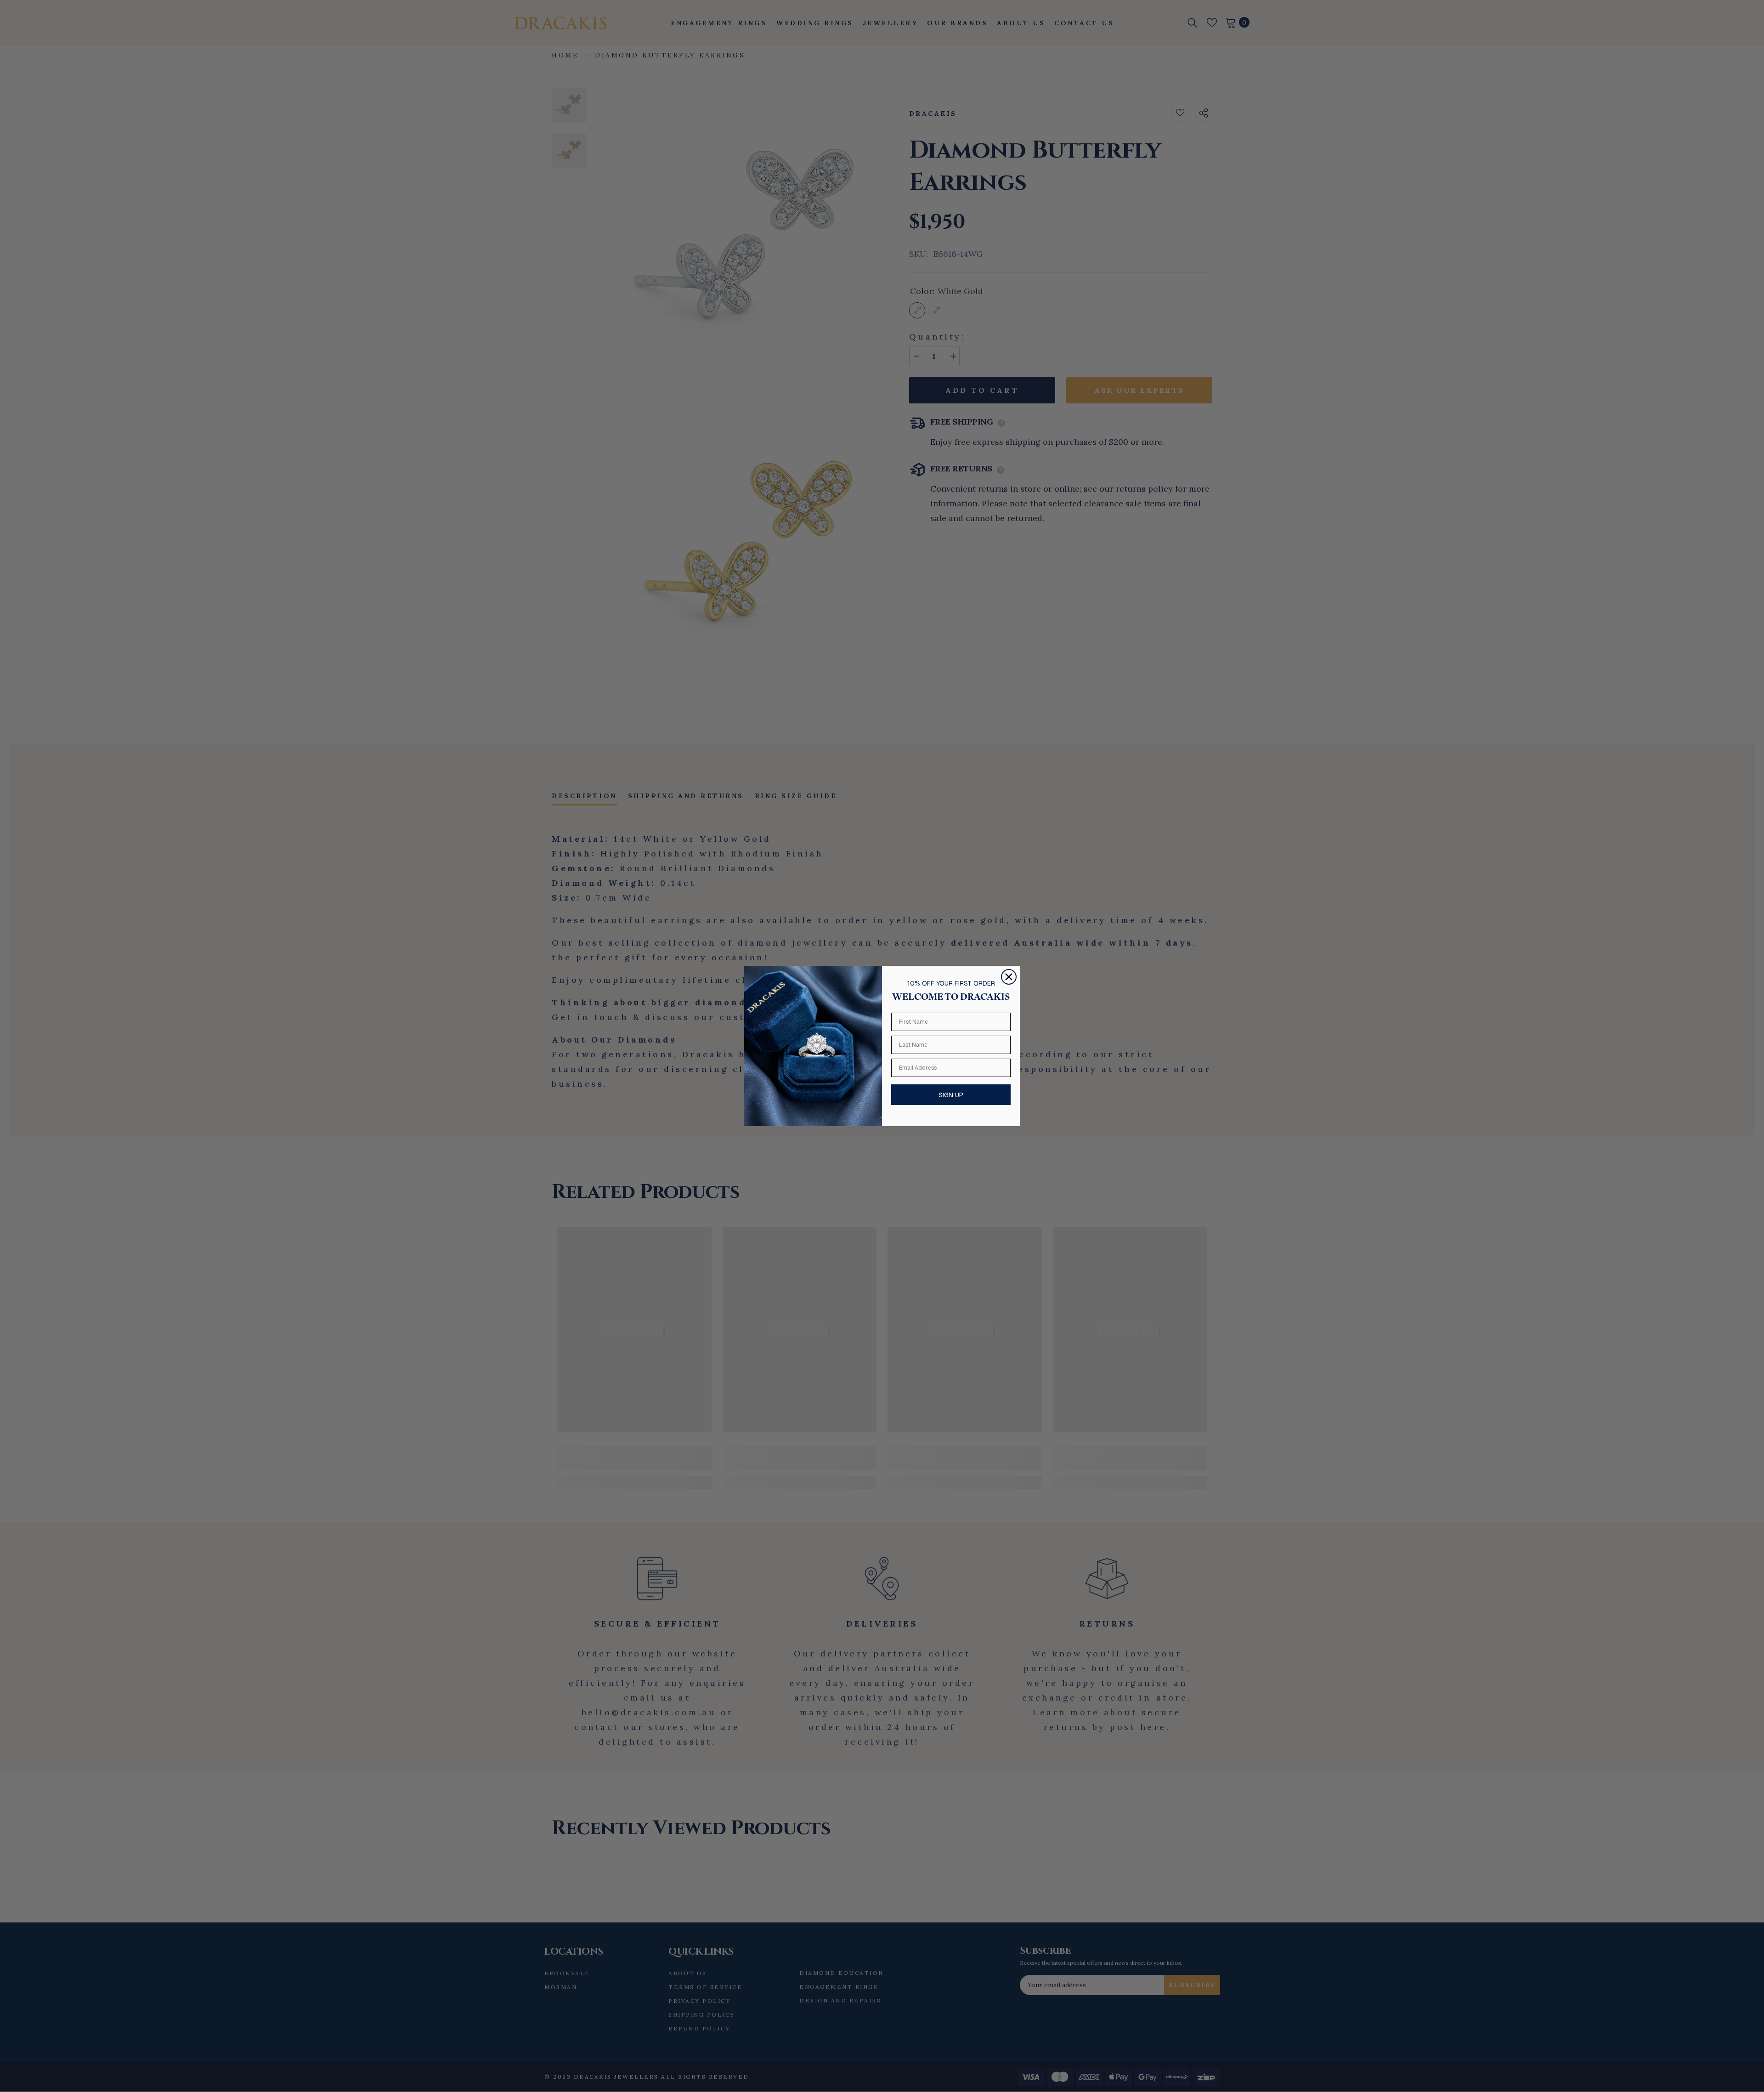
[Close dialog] (1009, 977)
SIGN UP (951, 1095)
